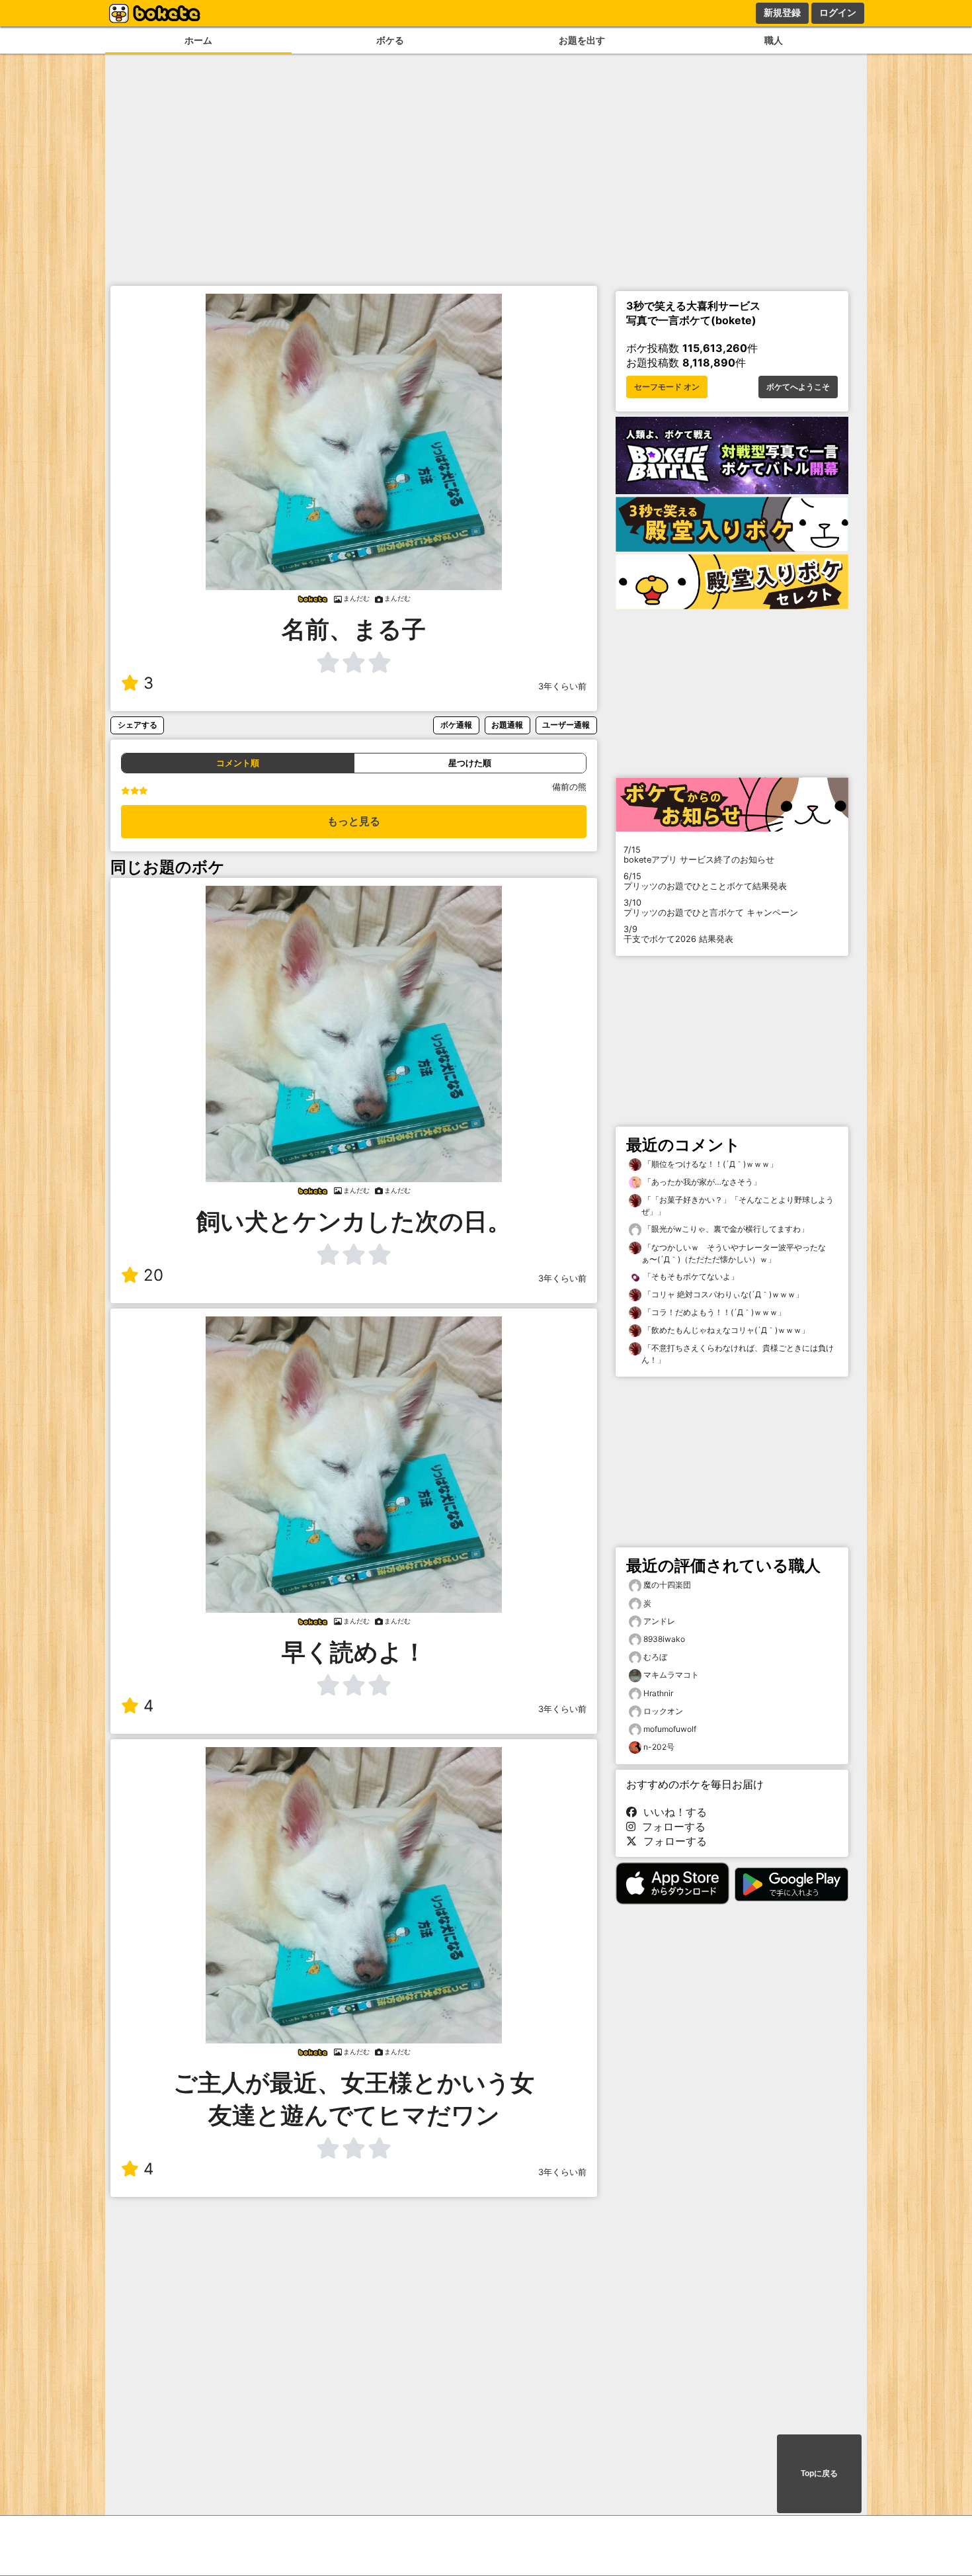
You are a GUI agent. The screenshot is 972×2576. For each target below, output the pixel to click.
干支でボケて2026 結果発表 (678, 934)
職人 (774, 40)
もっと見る (354, 821)
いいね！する (672, 1812)
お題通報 (507, 725)
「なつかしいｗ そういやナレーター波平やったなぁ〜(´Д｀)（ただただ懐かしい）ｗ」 (734, 1253)
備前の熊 (569, 787)
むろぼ (655, 1657)
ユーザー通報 (566, 725)
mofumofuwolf (670, 1729)
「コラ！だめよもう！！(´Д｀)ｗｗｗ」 (713, 1312)
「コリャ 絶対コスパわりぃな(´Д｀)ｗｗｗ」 (722, 1294)
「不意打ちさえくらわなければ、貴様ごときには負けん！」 (738, 1354)
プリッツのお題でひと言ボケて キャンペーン (711, 908)
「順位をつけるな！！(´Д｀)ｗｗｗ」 (709, 1164)
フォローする (670, 1826)
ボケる (390, 40)
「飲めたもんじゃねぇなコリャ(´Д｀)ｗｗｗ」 (725, 1330)
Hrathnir (658, 1693)
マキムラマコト (671, 1675)
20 (153, 1275)
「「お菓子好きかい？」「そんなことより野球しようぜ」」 (738, 1206)
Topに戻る (819, 2473)
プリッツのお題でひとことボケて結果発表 (705, 881)
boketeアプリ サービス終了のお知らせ (699, 855)
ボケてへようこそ (798, 387)
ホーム (198, 40)
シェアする (138, 725)
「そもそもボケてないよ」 (690, 1276)
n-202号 (659, 1747)
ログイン (838, 13)
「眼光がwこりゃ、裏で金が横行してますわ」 (725, 1229)
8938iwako (664, 1639)
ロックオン (663, 1711)
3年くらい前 (562, 686)
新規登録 (782, 13)
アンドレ (659, 1621)
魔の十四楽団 (667, 1585)
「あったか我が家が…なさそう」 (701, 1182)
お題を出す (582, 40)
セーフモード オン (667, 387)
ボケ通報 (456, 725)
